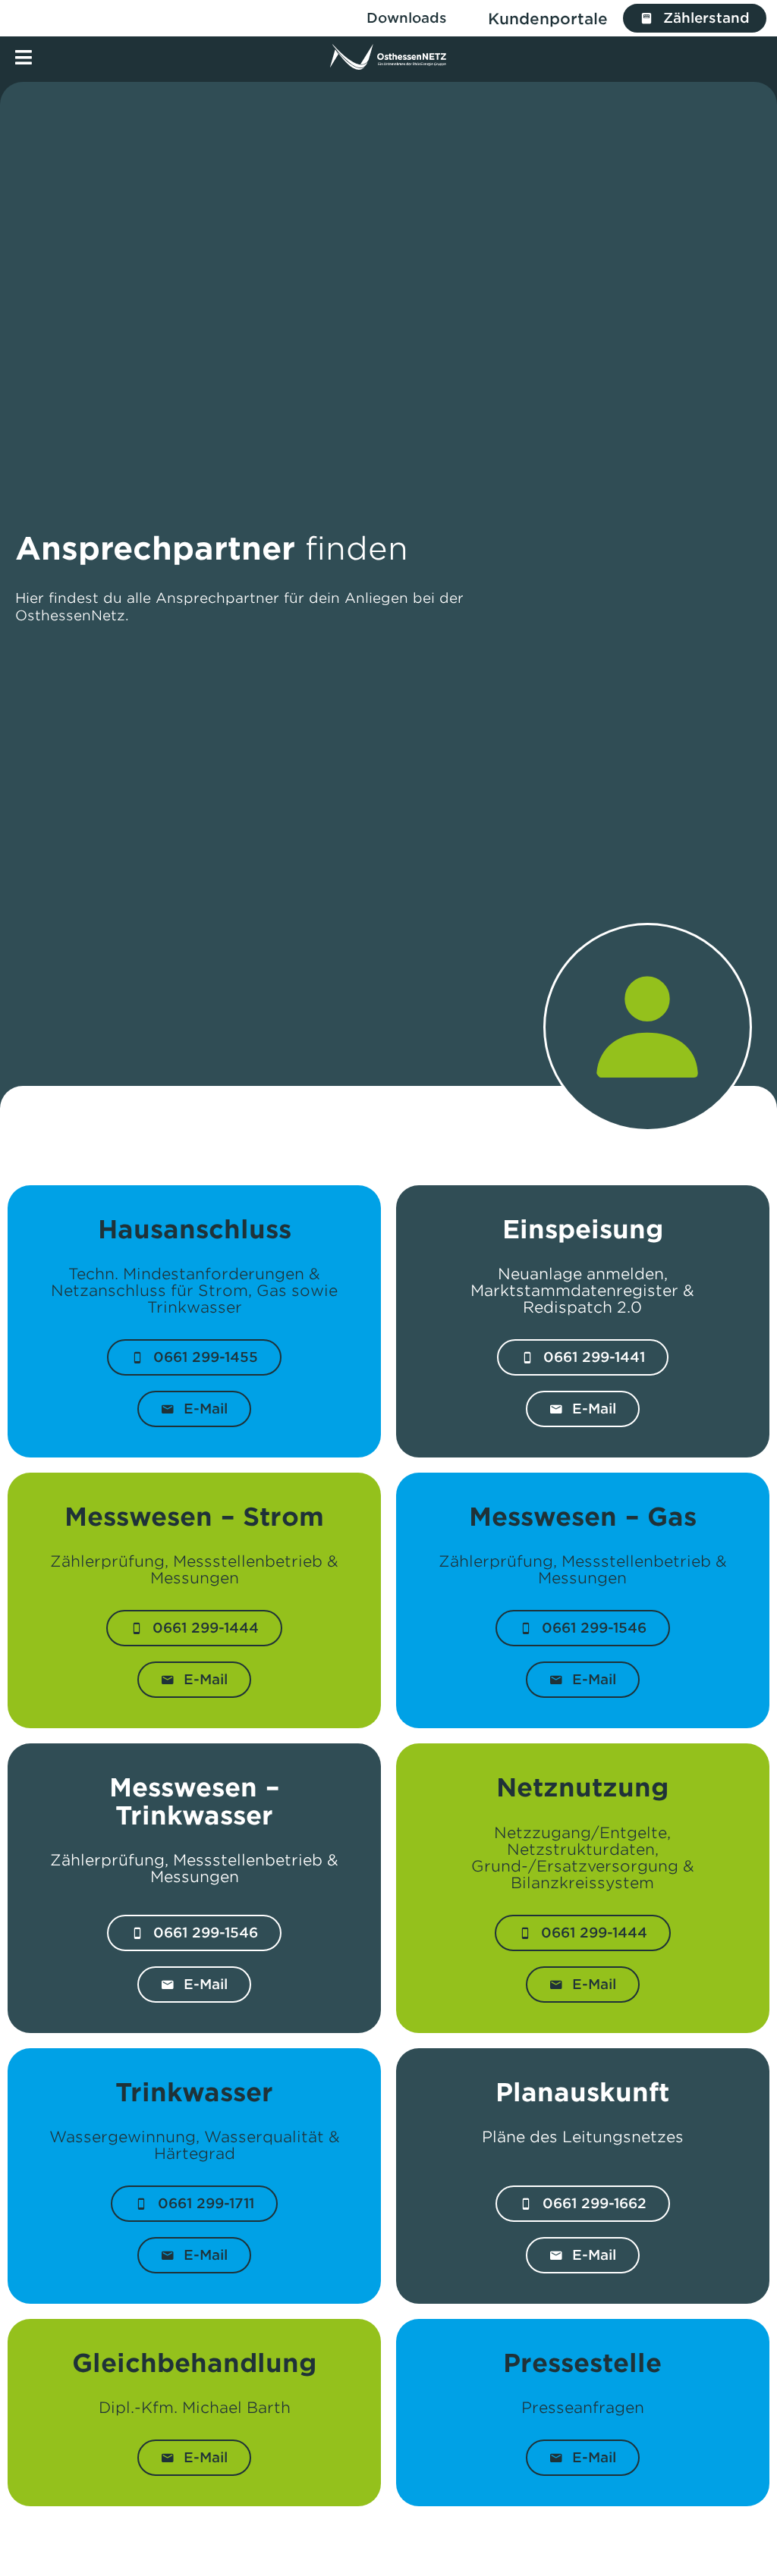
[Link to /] (388, 57)
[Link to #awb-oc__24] (24, 57)
